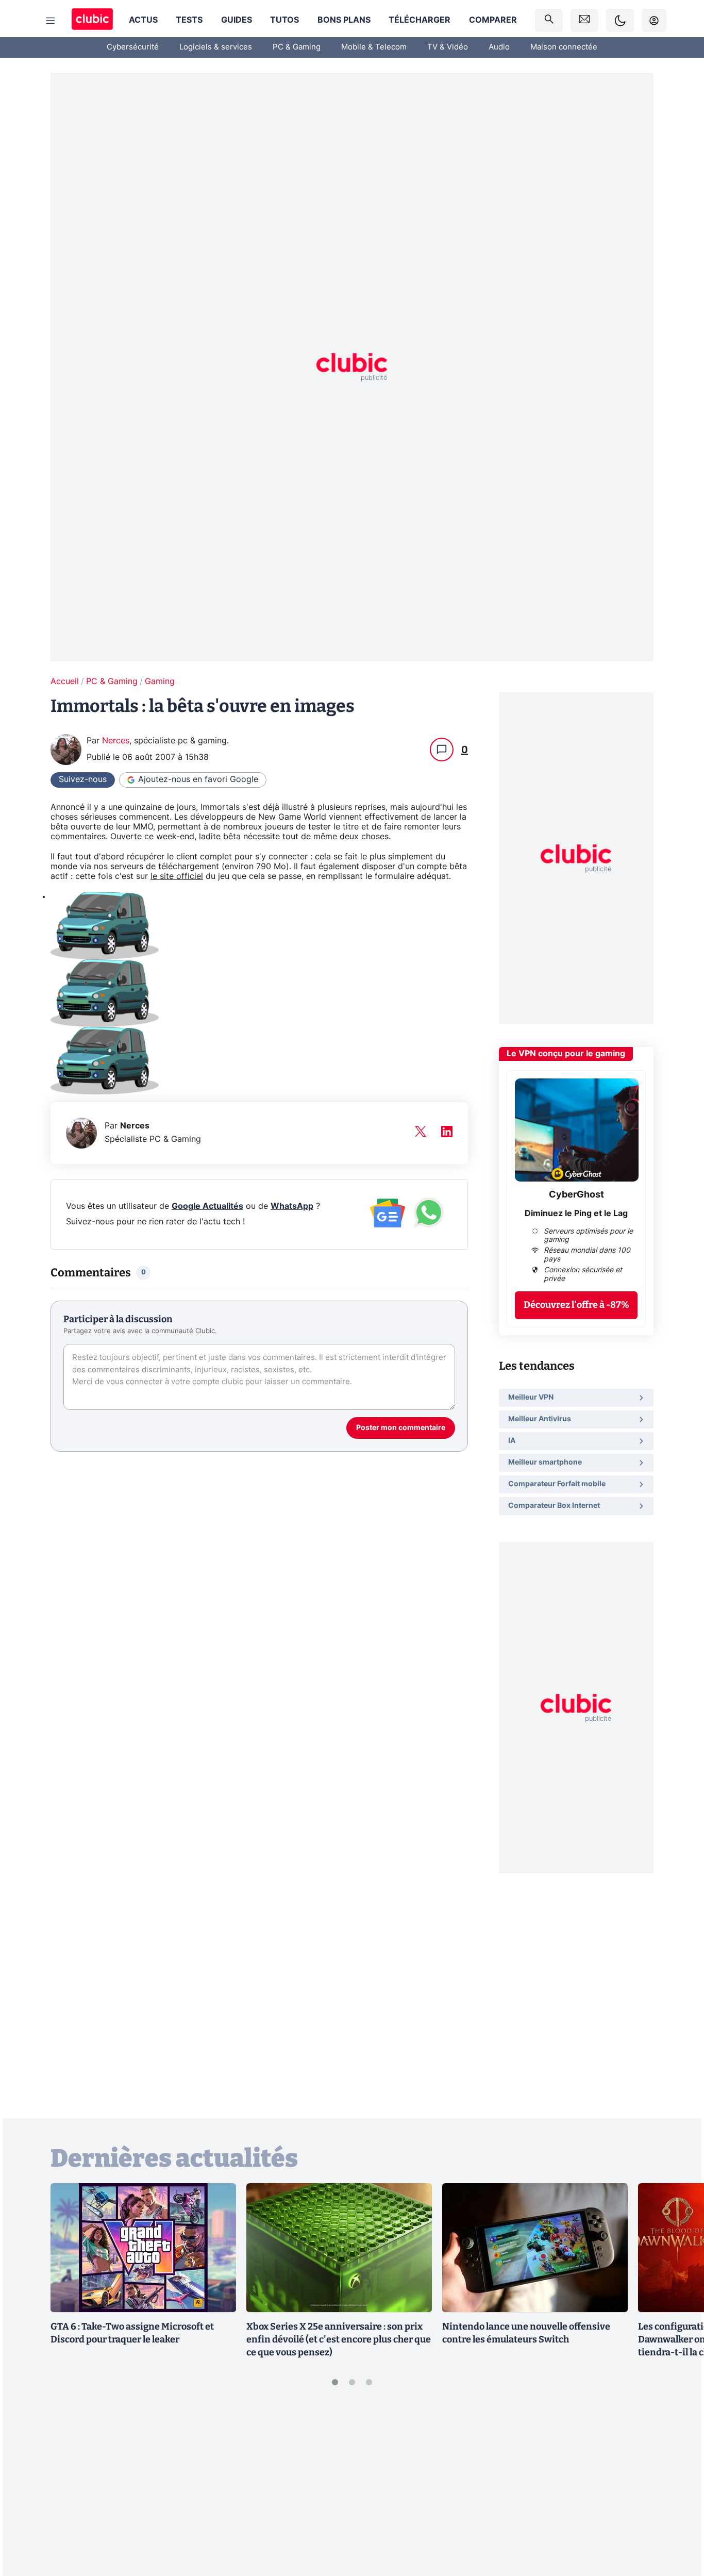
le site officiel (177, 876)
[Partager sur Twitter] (678, 2522)
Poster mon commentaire (401, 1428)
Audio (499, 47)
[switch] (620, 20)
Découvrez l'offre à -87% (576, 1305)
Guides (237, 20)
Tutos (284, 20)
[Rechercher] (549, 20)
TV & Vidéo (448, 47)
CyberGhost (576, 1195)
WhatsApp (292, 1206)
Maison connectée (564, 47)
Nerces (116, 741)
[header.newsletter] (584, 20)
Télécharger (420, 20)
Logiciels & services (216, 47)
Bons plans (344, 20)
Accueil (65, 682)
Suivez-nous (83, 779)
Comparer (493, 20)
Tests (189, 20)
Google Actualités (207, 1206)
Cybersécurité (133, 47)
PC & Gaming (297, 47)
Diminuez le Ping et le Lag (576, 1214)
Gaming (160, 682)
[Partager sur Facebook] (678, 2488)
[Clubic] (92, 20)
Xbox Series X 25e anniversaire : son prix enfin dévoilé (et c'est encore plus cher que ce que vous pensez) (339, 2339)
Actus (143, 20)
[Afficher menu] (51, 21)
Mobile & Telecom (374, 47)
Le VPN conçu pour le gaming (566, 1054)
